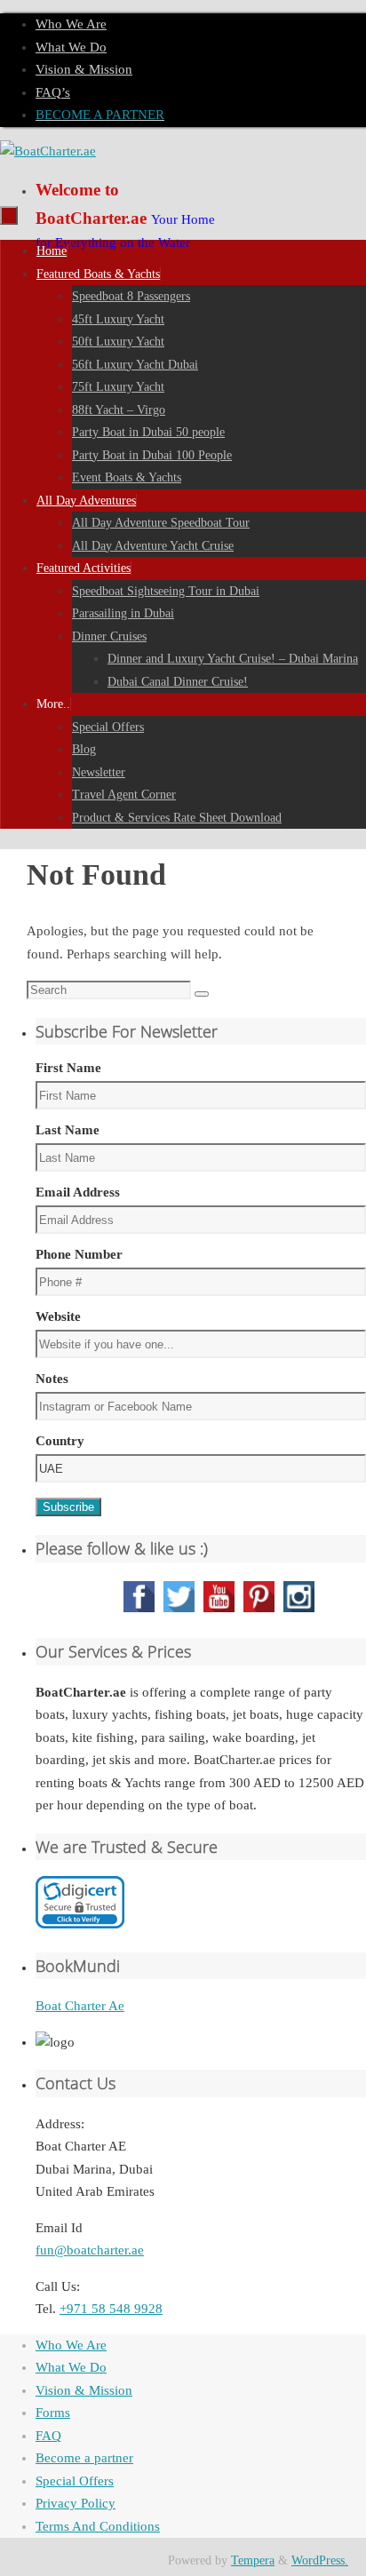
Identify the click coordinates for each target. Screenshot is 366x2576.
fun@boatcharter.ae (90, 2250)
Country (60, 1441)
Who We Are (71, 24)
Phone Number (79, 1254)
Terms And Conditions (98, 2526)
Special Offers (75, 2481)
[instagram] (299, 1610)
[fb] (139, 1610)
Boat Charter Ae (80, 2006)
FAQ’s (53, 92)
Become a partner (84, 2458)
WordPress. (320, 2560)
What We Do (71, 47)
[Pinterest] (259, 1610)
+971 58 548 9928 (111, 2309)
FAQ (48, 2436)
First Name (68, 1068)
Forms (53, 2413)
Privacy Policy (76, 2503)
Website (58, 1316)
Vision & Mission (84, 69)
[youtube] (219, 1610)
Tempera (253, 2560)
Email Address (78, 1192)
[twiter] (179, 1610)
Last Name (68, 1130)
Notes (52, 1379)
